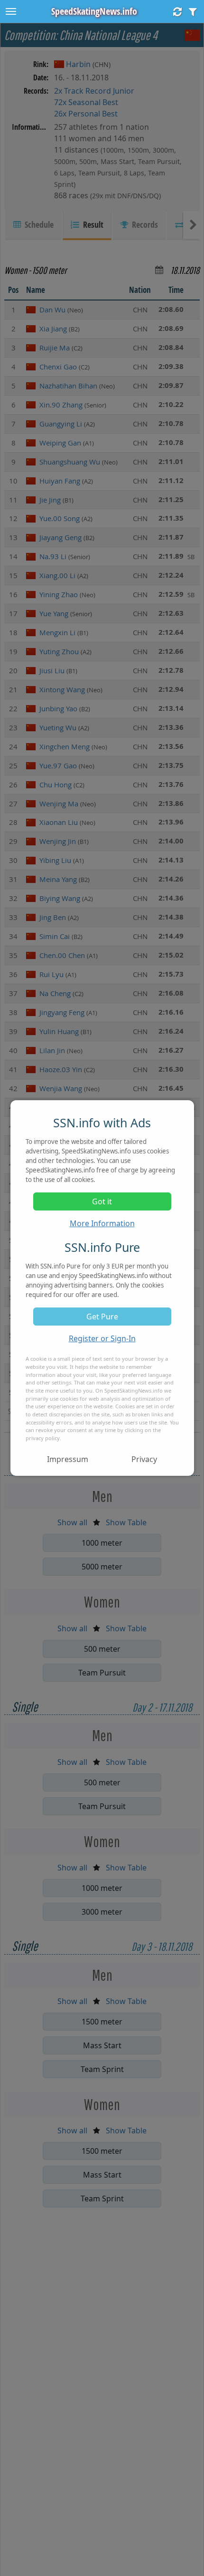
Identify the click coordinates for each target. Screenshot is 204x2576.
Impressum (68, 1459)
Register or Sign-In (102, 1338)
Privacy (144, 1459)
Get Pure (102, 1317)
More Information (102, 1223)
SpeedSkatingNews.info (94, 11)
